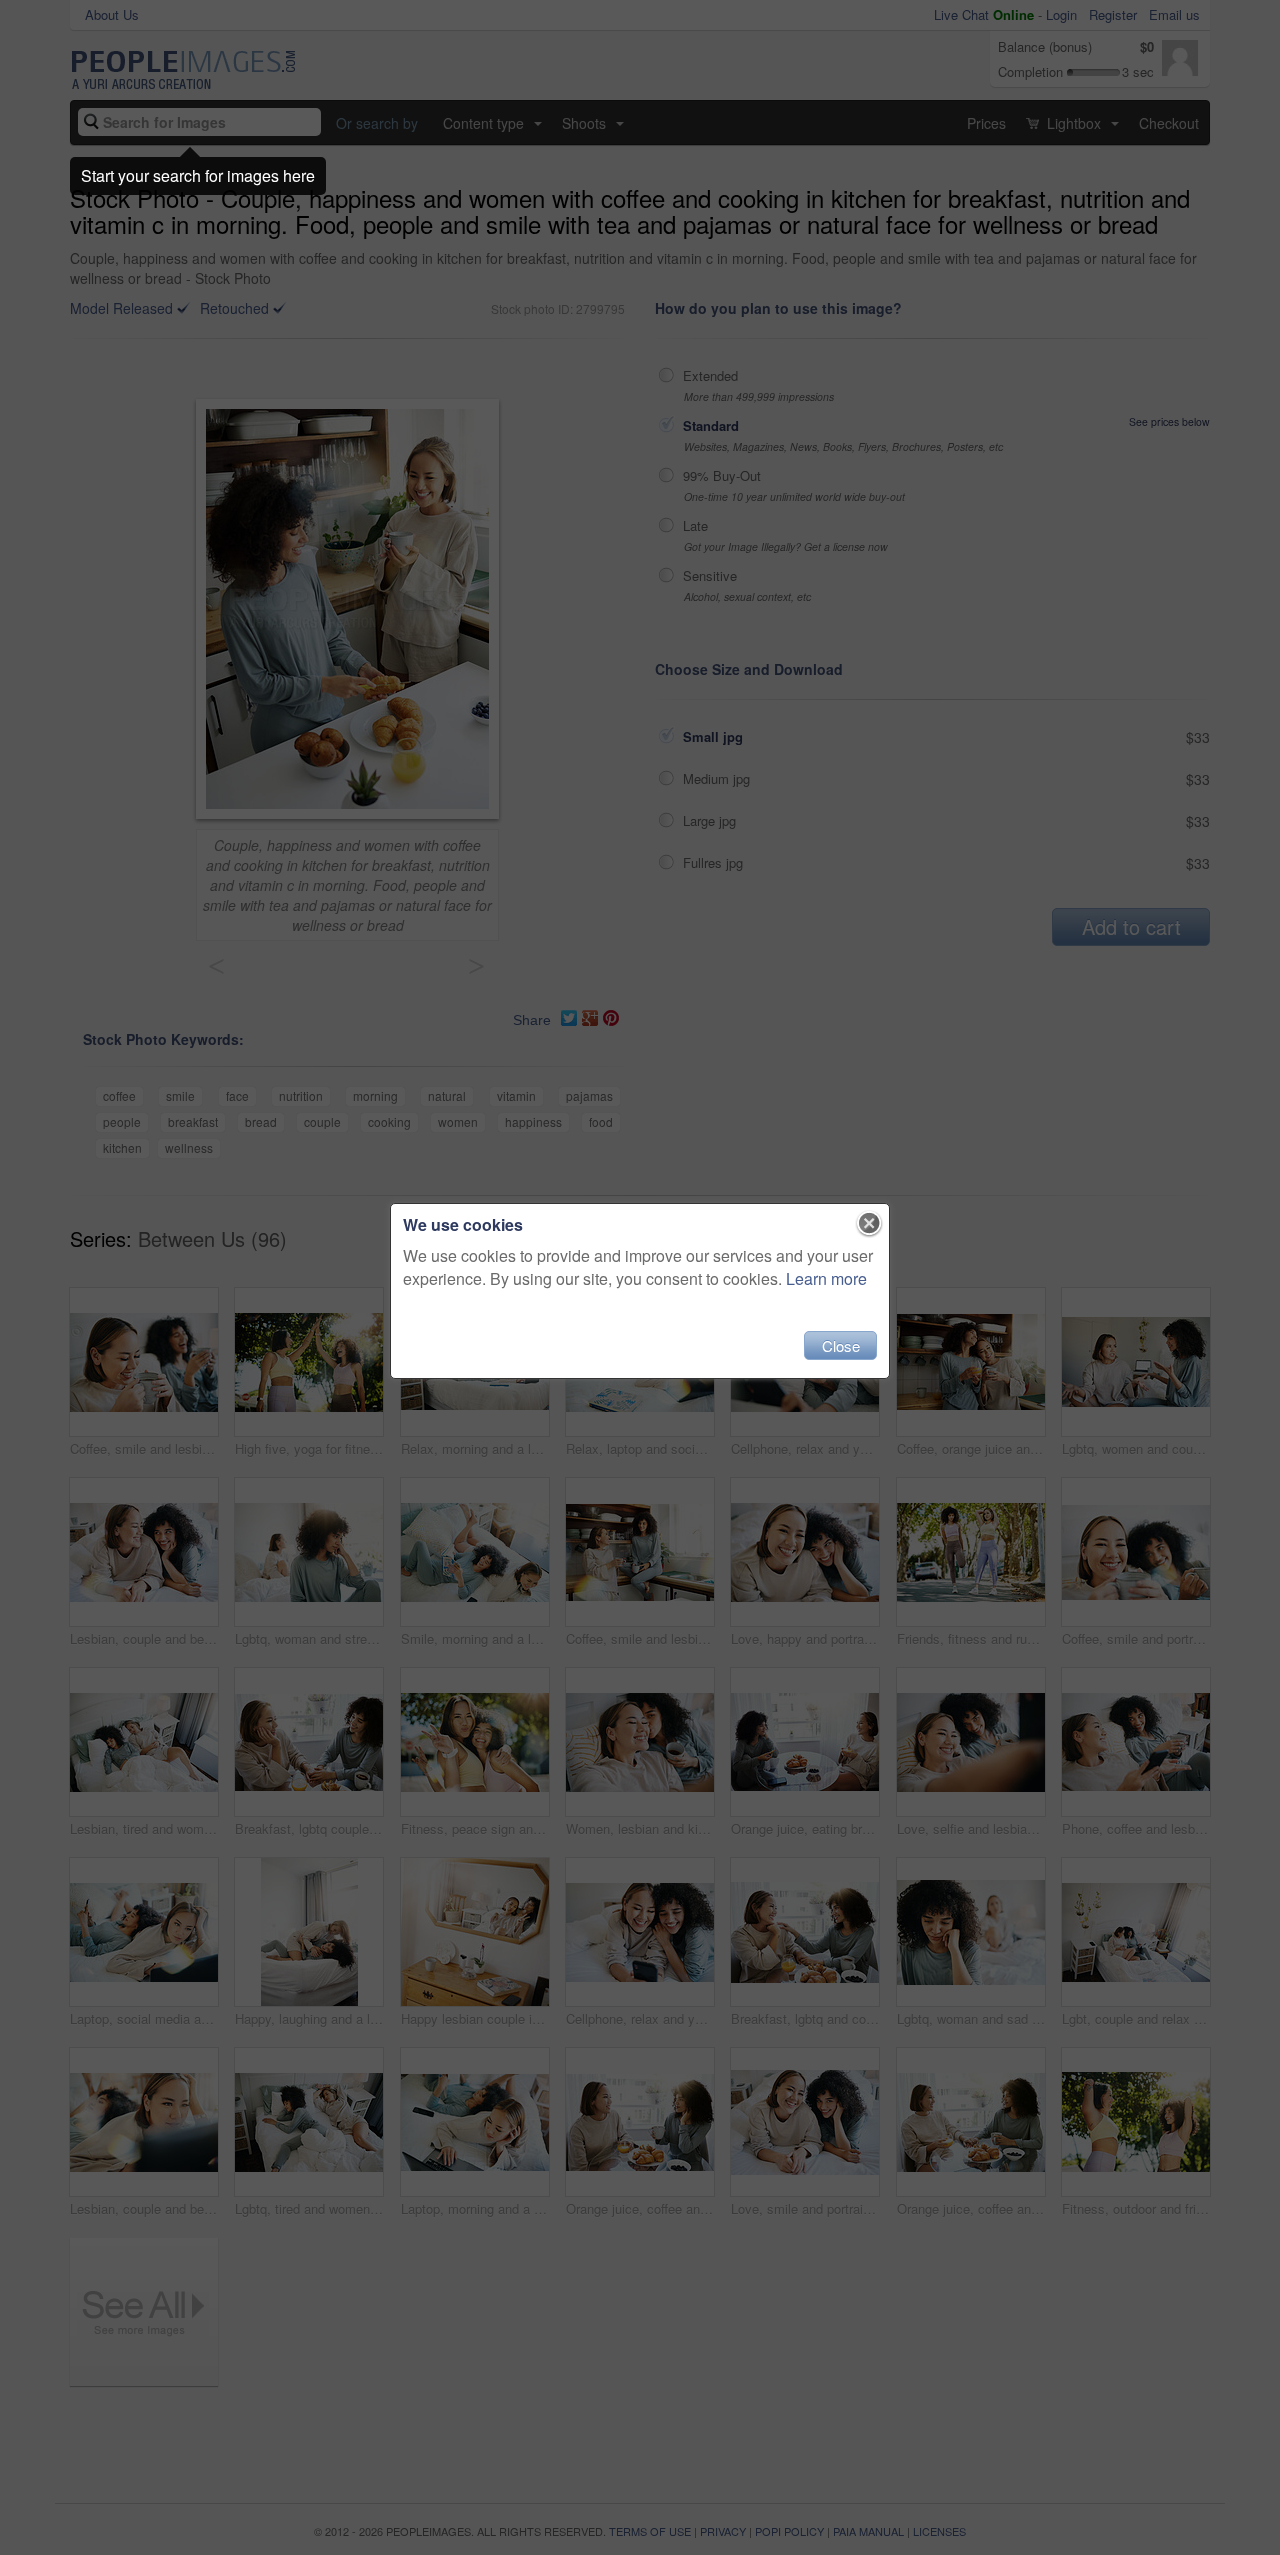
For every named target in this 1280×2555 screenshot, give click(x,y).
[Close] (869, 1224)
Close (841, 1345)
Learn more (826, 1278)
